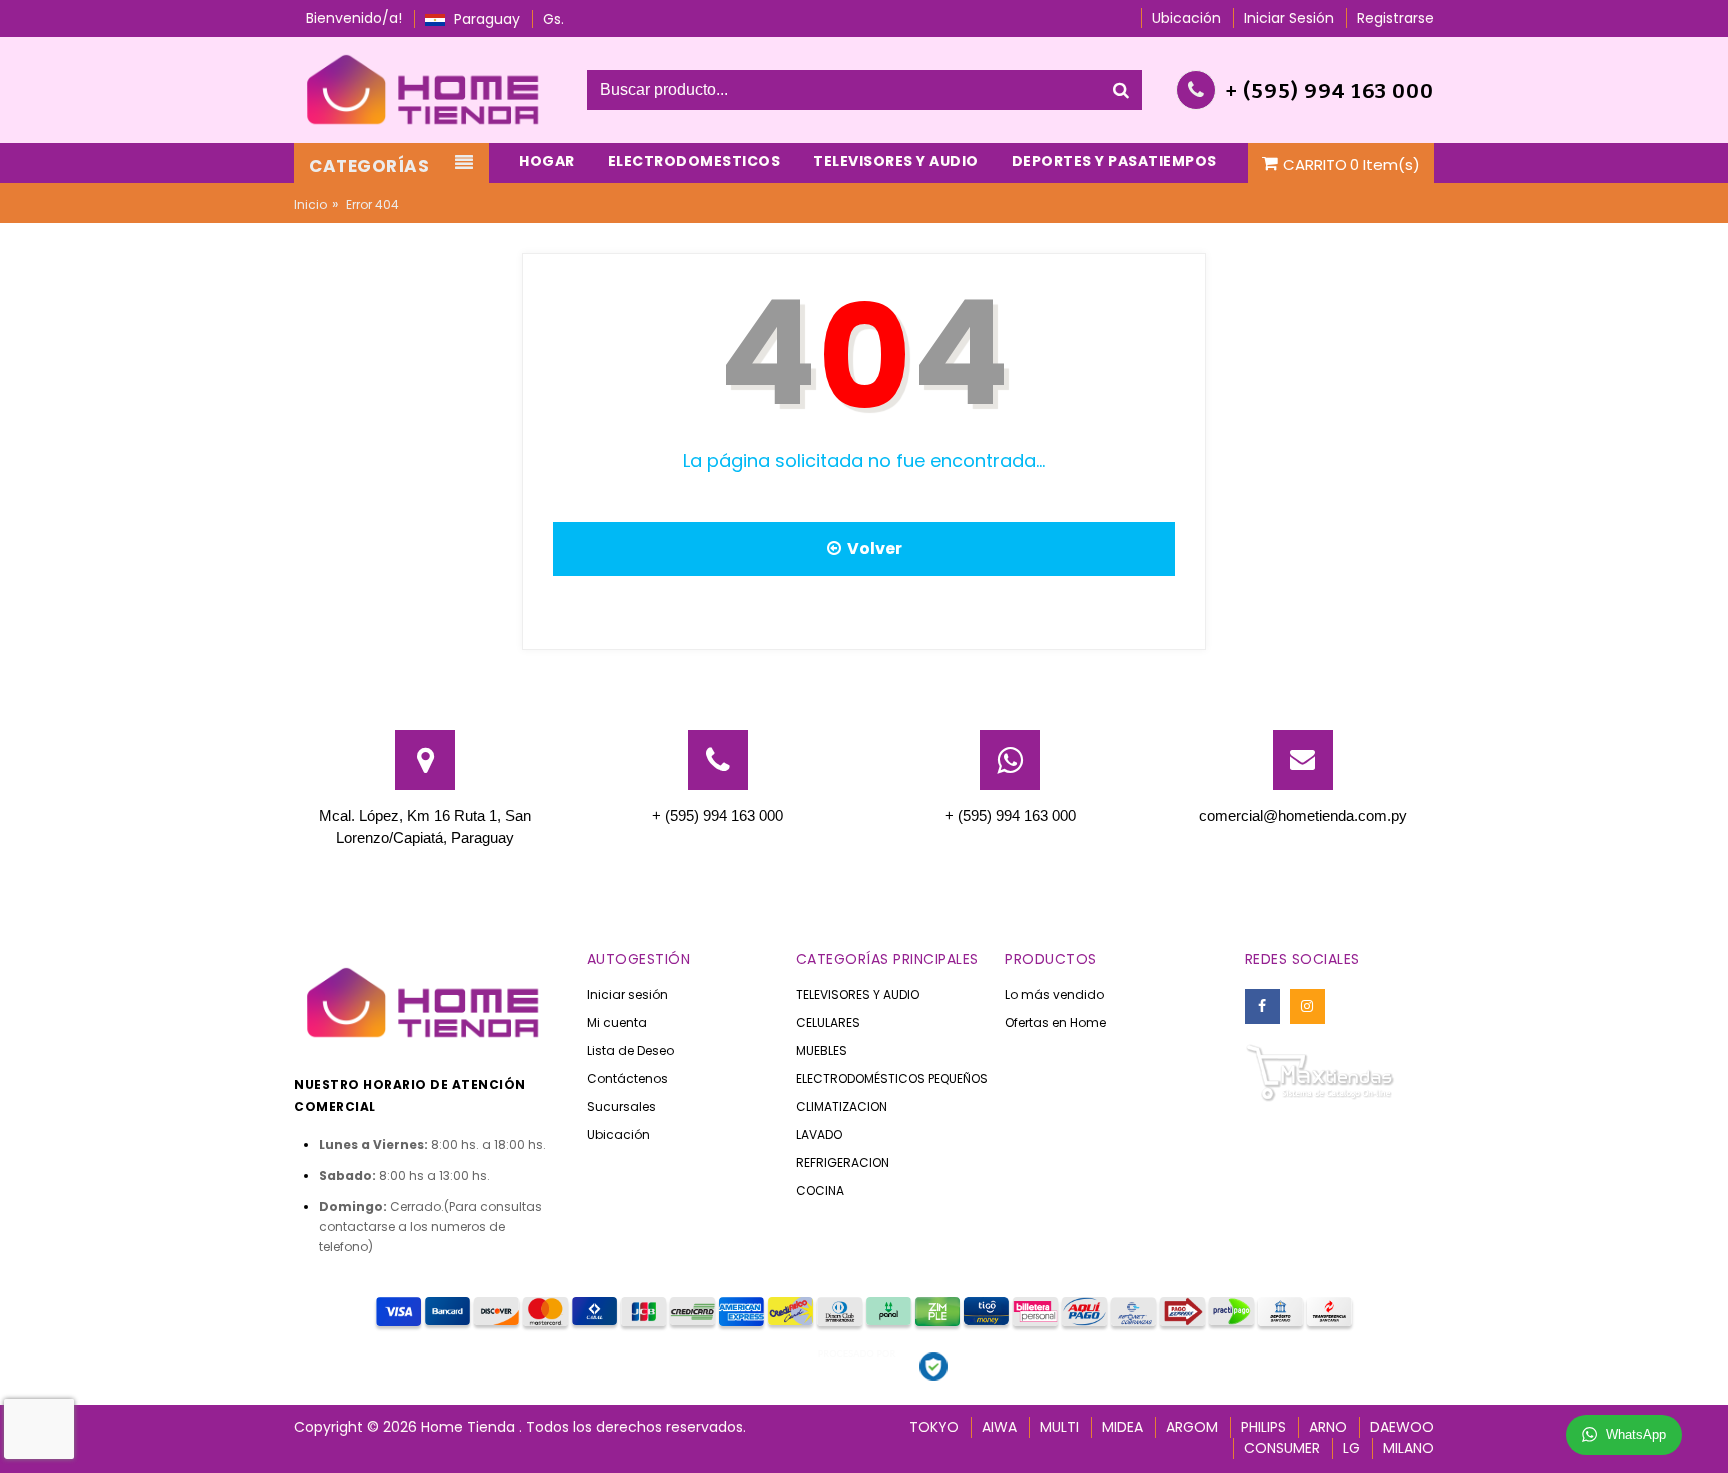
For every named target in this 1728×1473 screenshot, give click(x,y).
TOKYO (934, 1427)
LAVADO (819, 1134)
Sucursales (621, 1106)
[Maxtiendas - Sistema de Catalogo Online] (1320, 1071)
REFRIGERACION (842, 1162)
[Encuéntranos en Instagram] (1307, 1006)
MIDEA (1122, 1427)
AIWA (999, 1427)
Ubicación (618, 1134)
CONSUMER (1282, 1448)
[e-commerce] (425, 88)
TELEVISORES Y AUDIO (857, 994)
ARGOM (1192, 1427)
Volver (871, 548)
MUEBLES (821, 1050)
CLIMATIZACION (841, 1106)
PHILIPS (1263, 1427)
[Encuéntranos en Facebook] (1262, 1006)
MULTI (1059, 1427)
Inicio (310, 204)
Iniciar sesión (627, 994)
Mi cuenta (617, 1022)
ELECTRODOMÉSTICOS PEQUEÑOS (892, 1078)
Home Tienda (470, 1427)
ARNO (1328, 1427)
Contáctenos (627, 1078)
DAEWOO (1402, 1427)
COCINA (820, 1190)
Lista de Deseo (630, 1050)
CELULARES (828, 1022)
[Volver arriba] (1707, 1437)
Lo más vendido (1054, 994)
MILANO (1408, 1448)
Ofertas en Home (1055, 1022)
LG (1351, 1448)
